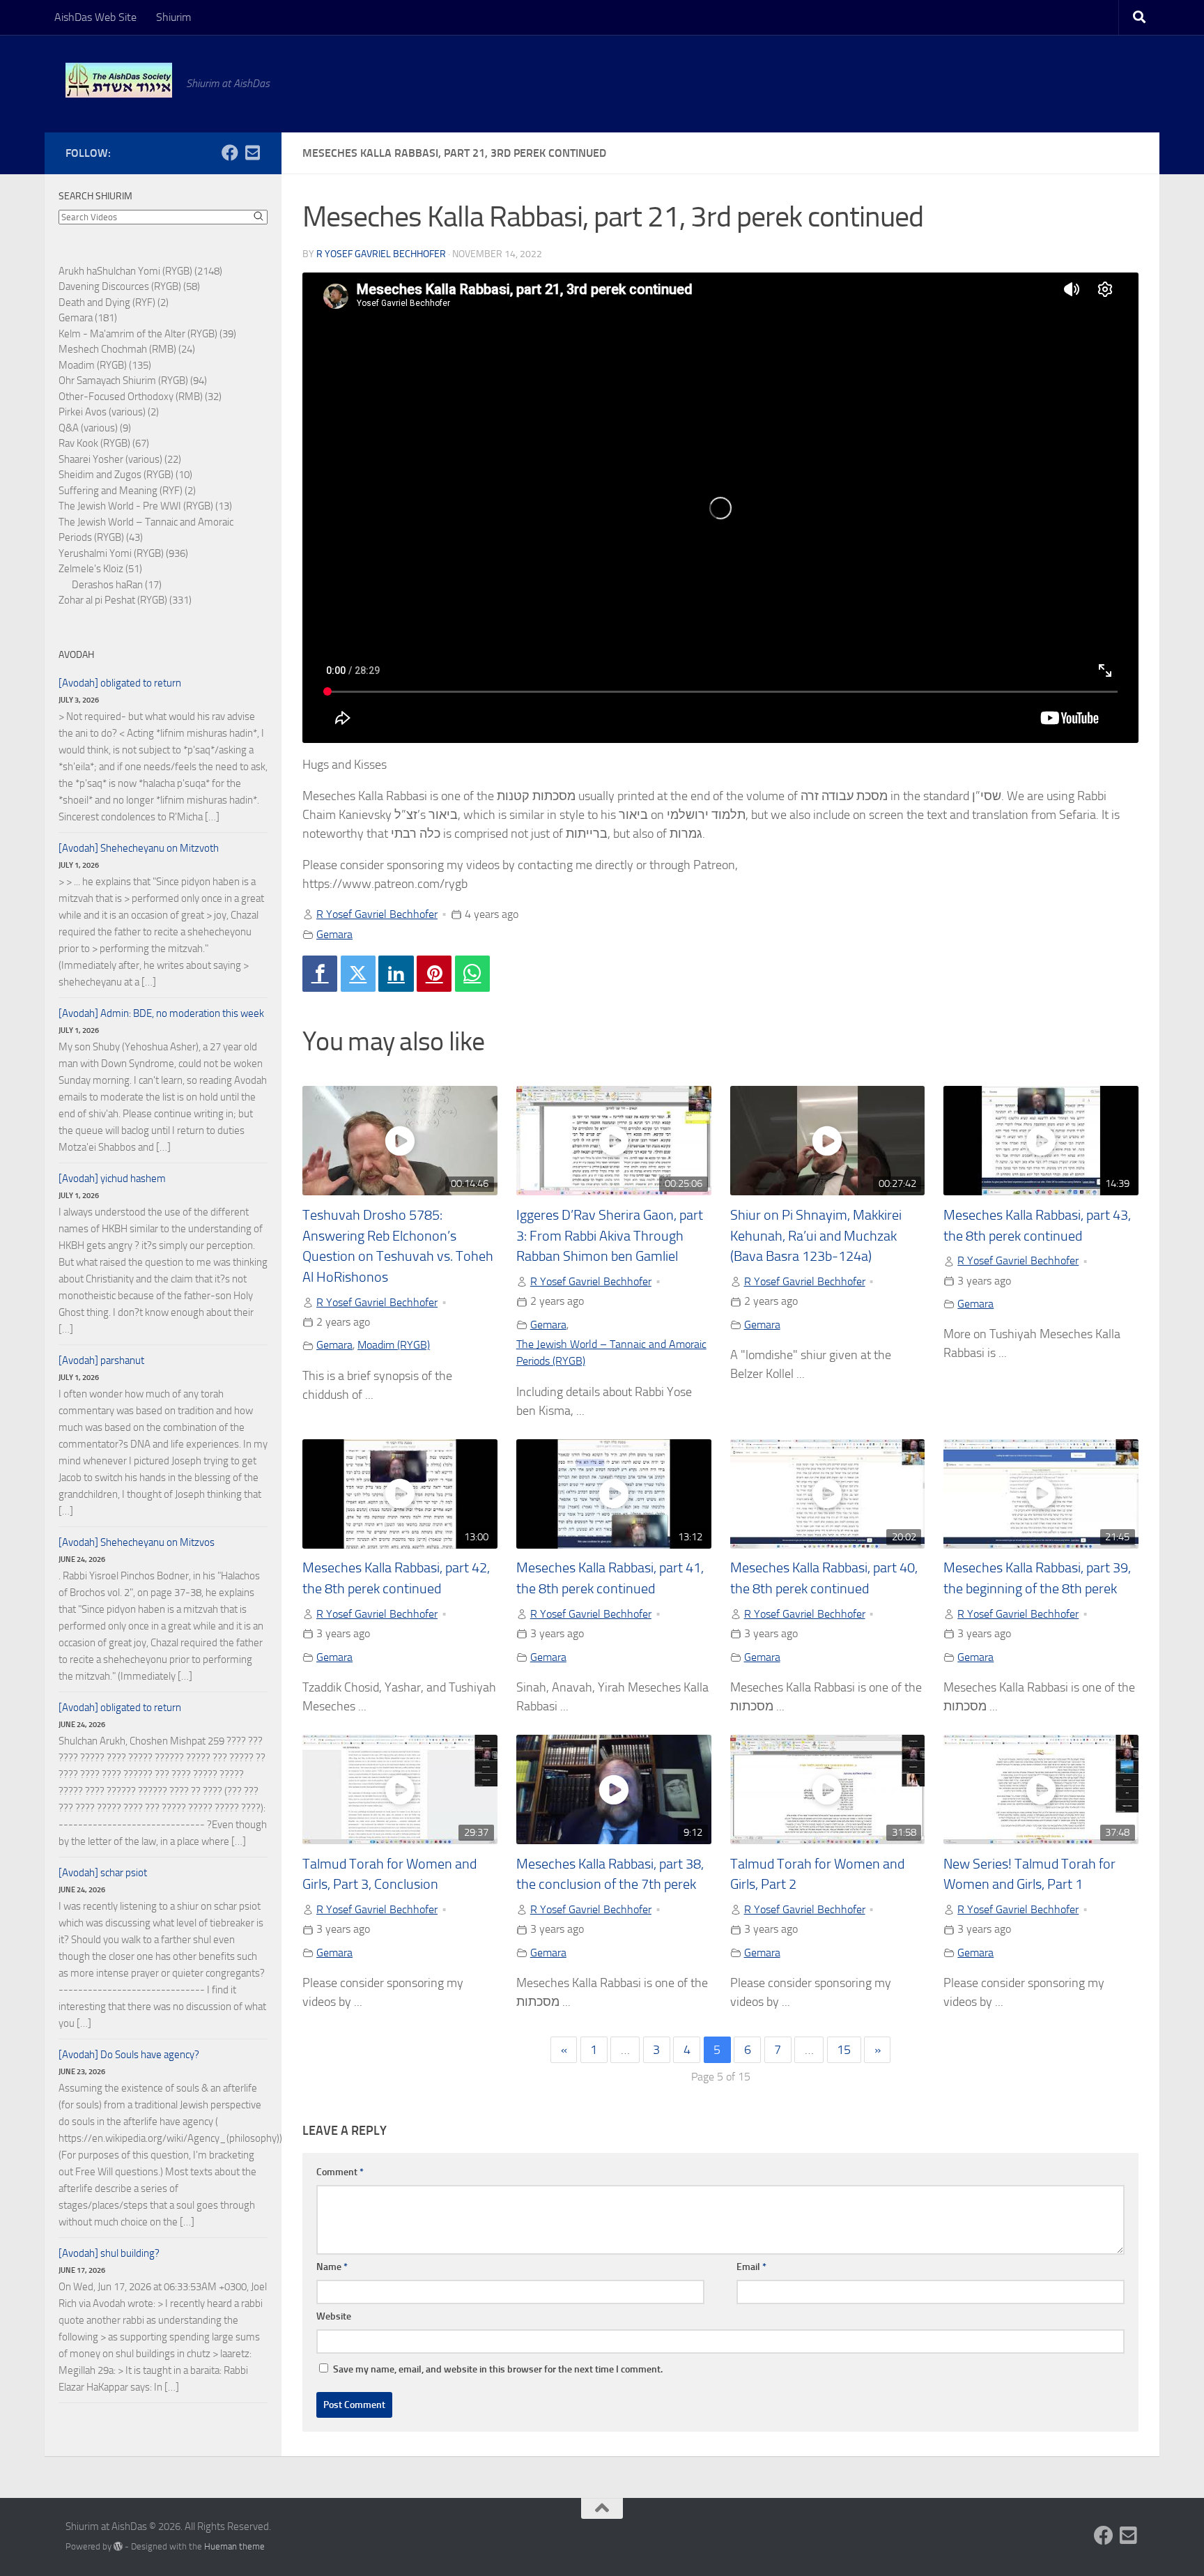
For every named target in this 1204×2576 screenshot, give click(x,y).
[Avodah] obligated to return (120, 683)
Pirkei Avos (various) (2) (109, 412)
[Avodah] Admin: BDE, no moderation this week (161, 1013)
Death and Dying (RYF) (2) (114, 302)
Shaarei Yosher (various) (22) (120, 459)
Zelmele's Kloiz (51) (100, 569)
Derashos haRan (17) (117, 585)
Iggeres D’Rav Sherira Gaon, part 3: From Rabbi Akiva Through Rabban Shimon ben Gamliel (610, 1236)
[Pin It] (434, 974)
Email (751, 2267)
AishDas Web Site (95, 17)
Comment (340, 2172)
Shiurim (173, 17)
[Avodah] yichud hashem (112, 1179)
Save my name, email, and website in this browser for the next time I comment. (498, 2369)
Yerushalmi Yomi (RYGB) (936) (123, 553)
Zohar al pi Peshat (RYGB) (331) (125, 600)
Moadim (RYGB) (394, 1345)
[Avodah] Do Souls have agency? (129, 2055)
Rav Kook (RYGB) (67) (104, 443)
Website (334, 2316)
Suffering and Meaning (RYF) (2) (127, 491)
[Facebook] (320, 974)
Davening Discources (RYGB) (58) (129, 286)
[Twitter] (358, 974)
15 (844, 2050)
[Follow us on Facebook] (230, 153)
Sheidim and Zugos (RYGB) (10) (125, 475)
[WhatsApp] (472, 974)
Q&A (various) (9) (95, 428)
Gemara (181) (88, 318)
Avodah (76, 655)
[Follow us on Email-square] (252, 153)
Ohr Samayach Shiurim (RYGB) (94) (133, 381)
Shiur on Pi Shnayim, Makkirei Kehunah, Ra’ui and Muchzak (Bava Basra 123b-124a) (816, 1236)
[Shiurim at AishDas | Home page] (119, 80)
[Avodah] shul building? (109, 2253)
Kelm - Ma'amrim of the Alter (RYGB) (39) (147, 334)
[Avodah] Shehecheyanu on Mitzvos (137, 1542)
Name (332, 2267)
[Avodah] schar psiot (103, 1873)
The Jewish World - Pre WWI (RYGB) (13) (145, 506)
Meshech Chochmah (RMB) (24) (127, 349)
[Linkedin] (396, 974)
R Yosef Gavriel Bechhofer (381, 254)
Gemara (334, 934)
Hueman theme (234, 2546)
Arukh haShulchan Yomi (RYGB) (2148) (140, 271)
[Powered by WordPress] (118, 2546)
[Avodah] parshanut (101, 1360)
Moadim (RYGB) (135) (105, 365)
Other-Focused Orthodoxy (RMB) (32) (140, 397)
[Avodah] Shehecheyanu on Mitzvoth (139, 848)
